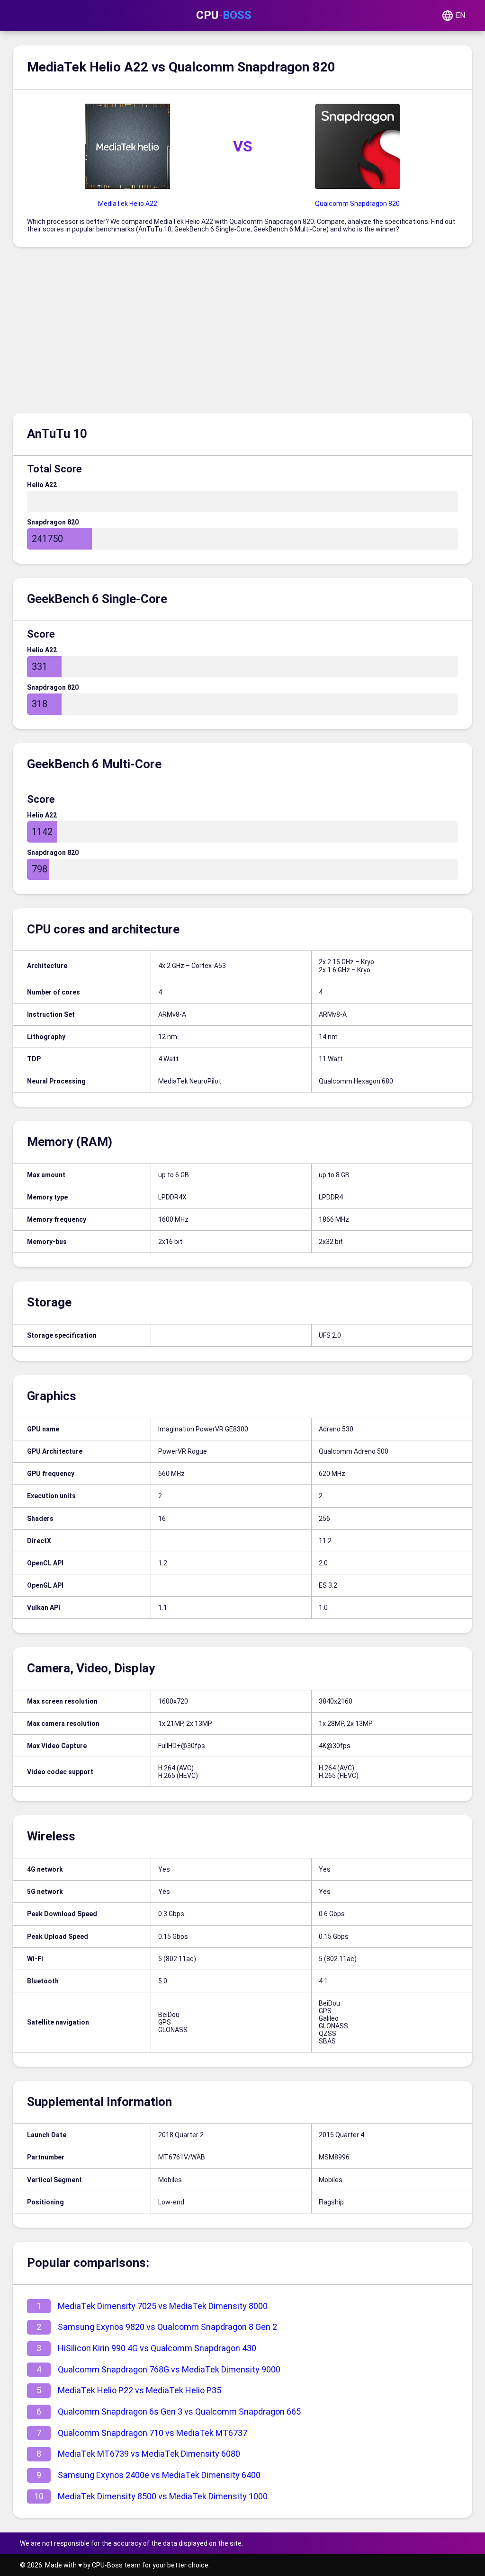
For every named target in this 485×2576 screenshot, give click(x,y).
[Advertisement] (242, 332)
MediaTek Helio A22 (128, 204)
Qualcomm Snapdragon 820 (357, 204)
